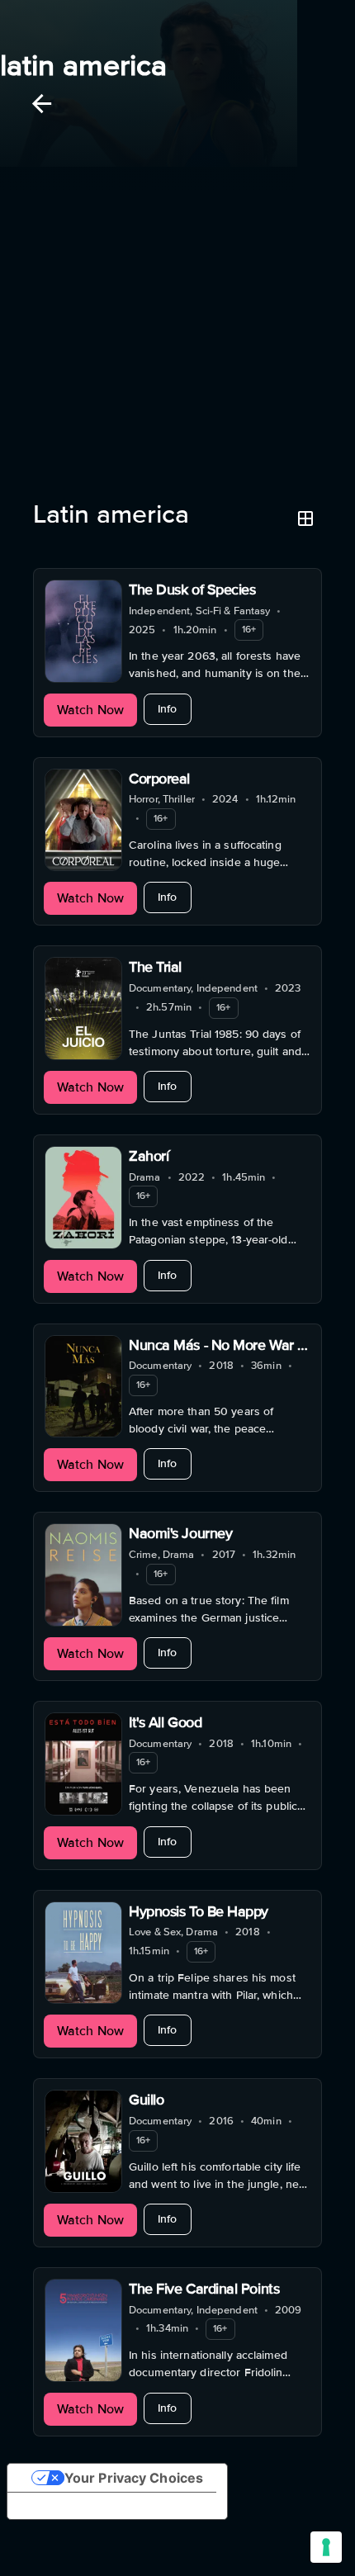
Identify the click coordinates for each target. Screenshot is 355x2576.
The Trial (155, 967)
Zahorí (149, 1156)
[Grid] (305, 519)
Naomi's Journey (180, 1533)
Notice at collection (83, 2506)
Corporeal (159, 779)
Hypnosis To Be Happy (199, 1911)
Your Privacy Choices (134, 2478)
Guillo (146, 2100)
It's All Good (165, 1722)
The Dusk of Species (192, 590)
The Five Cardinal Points (204, 2289)
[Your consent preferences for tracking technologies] (326, 2547)
